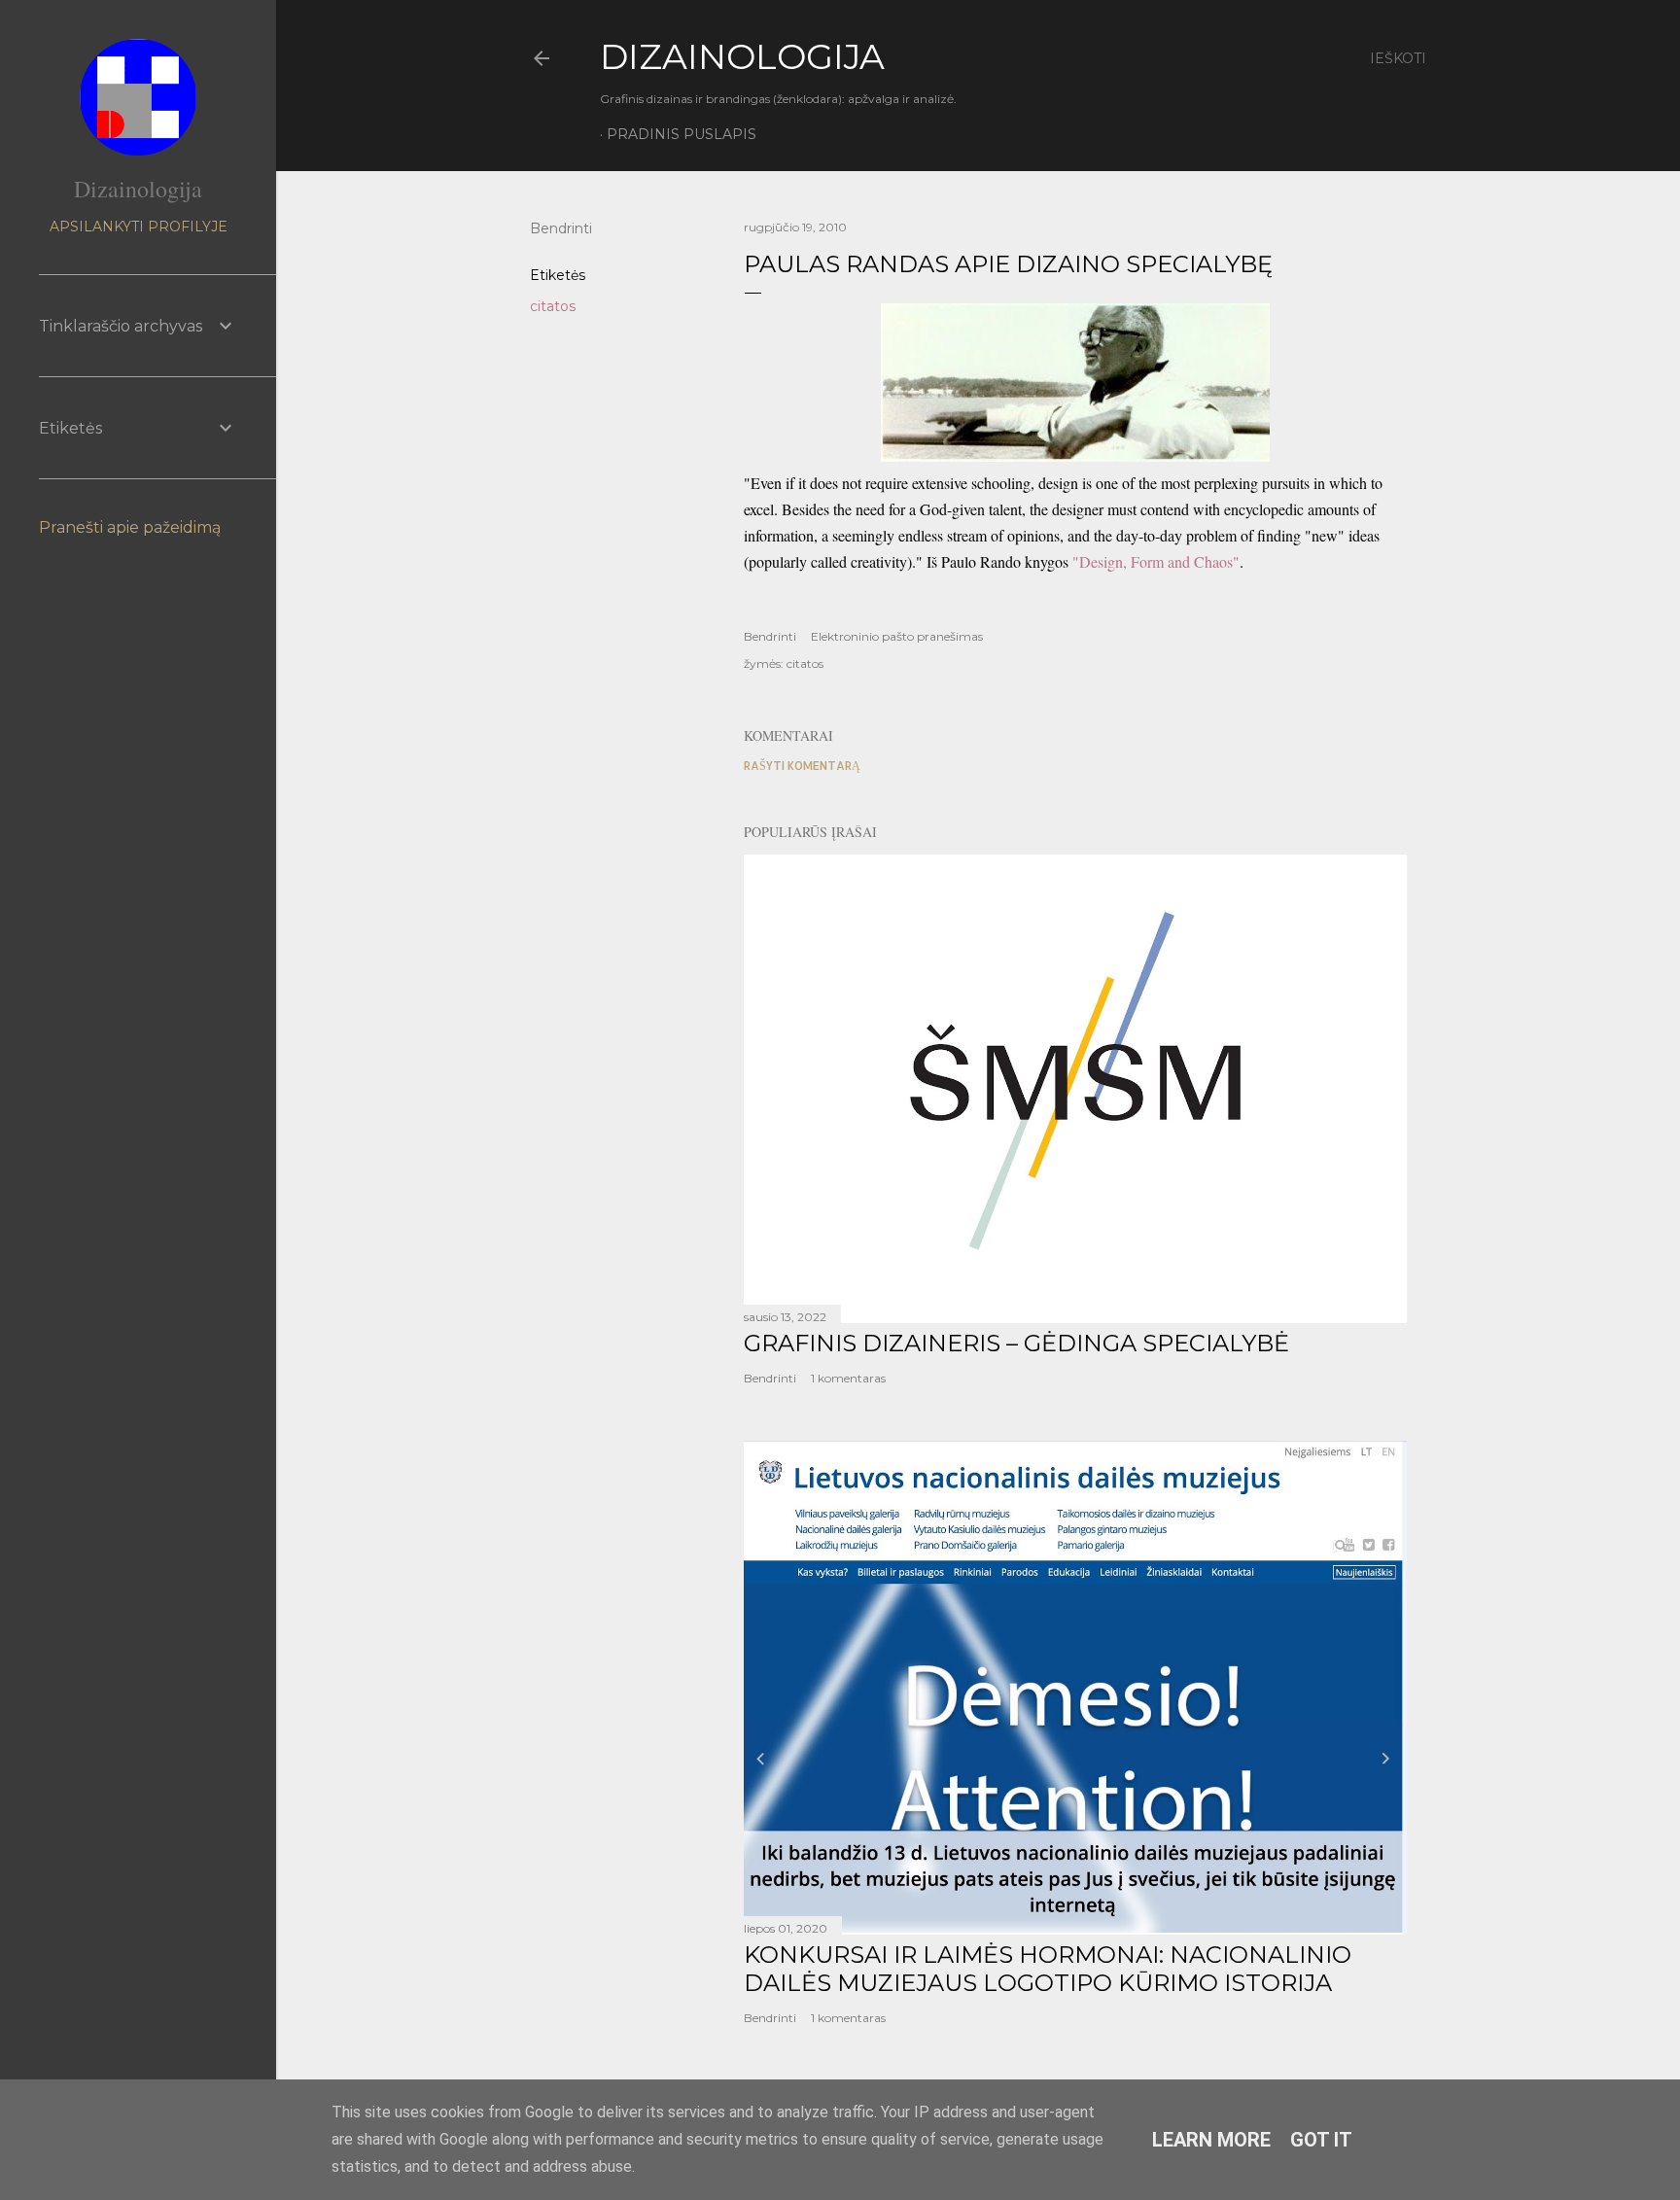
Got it (1321, 2140)
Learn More (1211, 2140)
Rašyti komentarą (802, 766)
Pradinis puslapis (682, 134)
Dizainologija (138, 189)
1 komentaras (848, 1378)
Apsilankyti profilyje (139, 227)
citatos (553, 306)
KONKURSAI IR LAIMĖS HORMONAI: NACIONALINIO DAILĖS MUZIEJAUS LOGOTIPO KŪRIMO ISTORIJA (1048, 1969)
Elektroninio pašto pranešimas (897, 636)
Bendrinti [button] (561, 228)
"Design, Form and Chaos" (1156, 561)
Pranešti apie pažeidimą (130, 527)
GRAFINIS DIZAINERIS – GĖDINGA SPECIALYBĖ (1016, 1343)
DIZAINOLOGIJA (742, 56)
